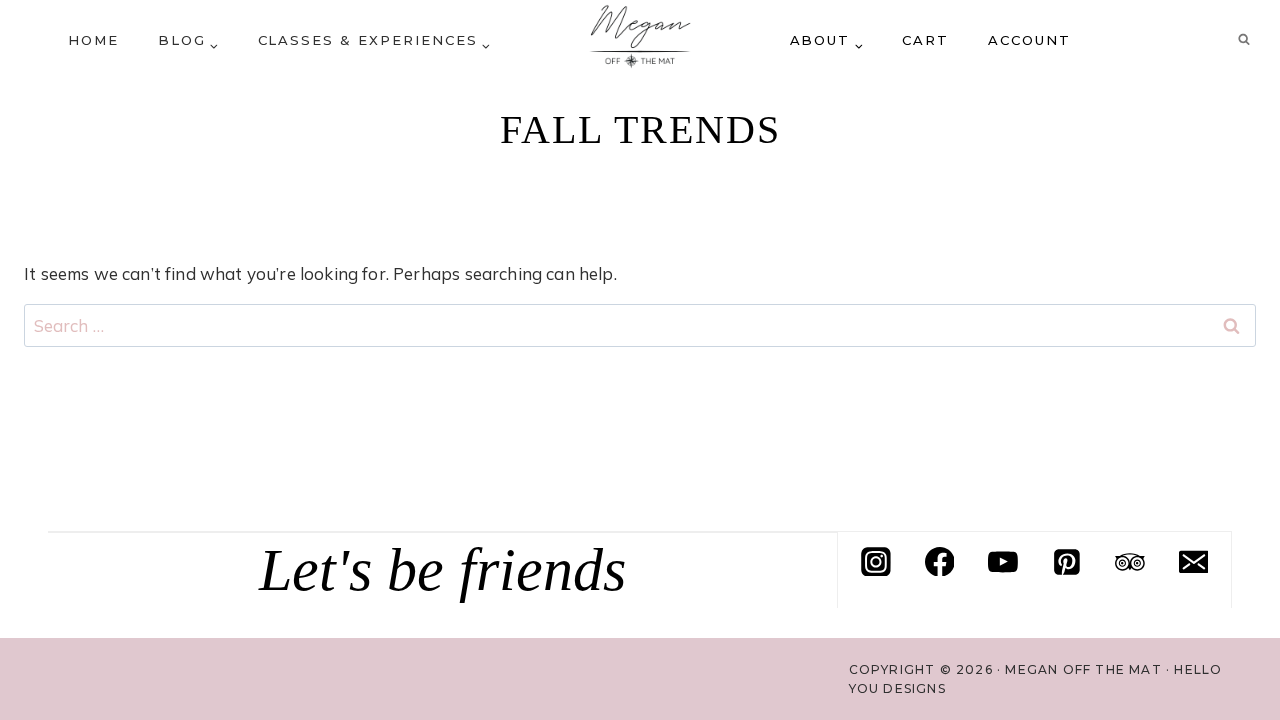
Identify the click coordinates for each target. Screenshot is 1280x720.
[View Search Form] (1244, 40)
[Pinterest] (1067, 562)
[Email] (1194, 562)
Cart (925, 40)
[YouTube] (1003, 562)
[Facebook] (940, 562)
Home (93, 40)
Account (1029, 40)
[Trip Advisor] (1130, 562)
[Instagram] (876, 562)
